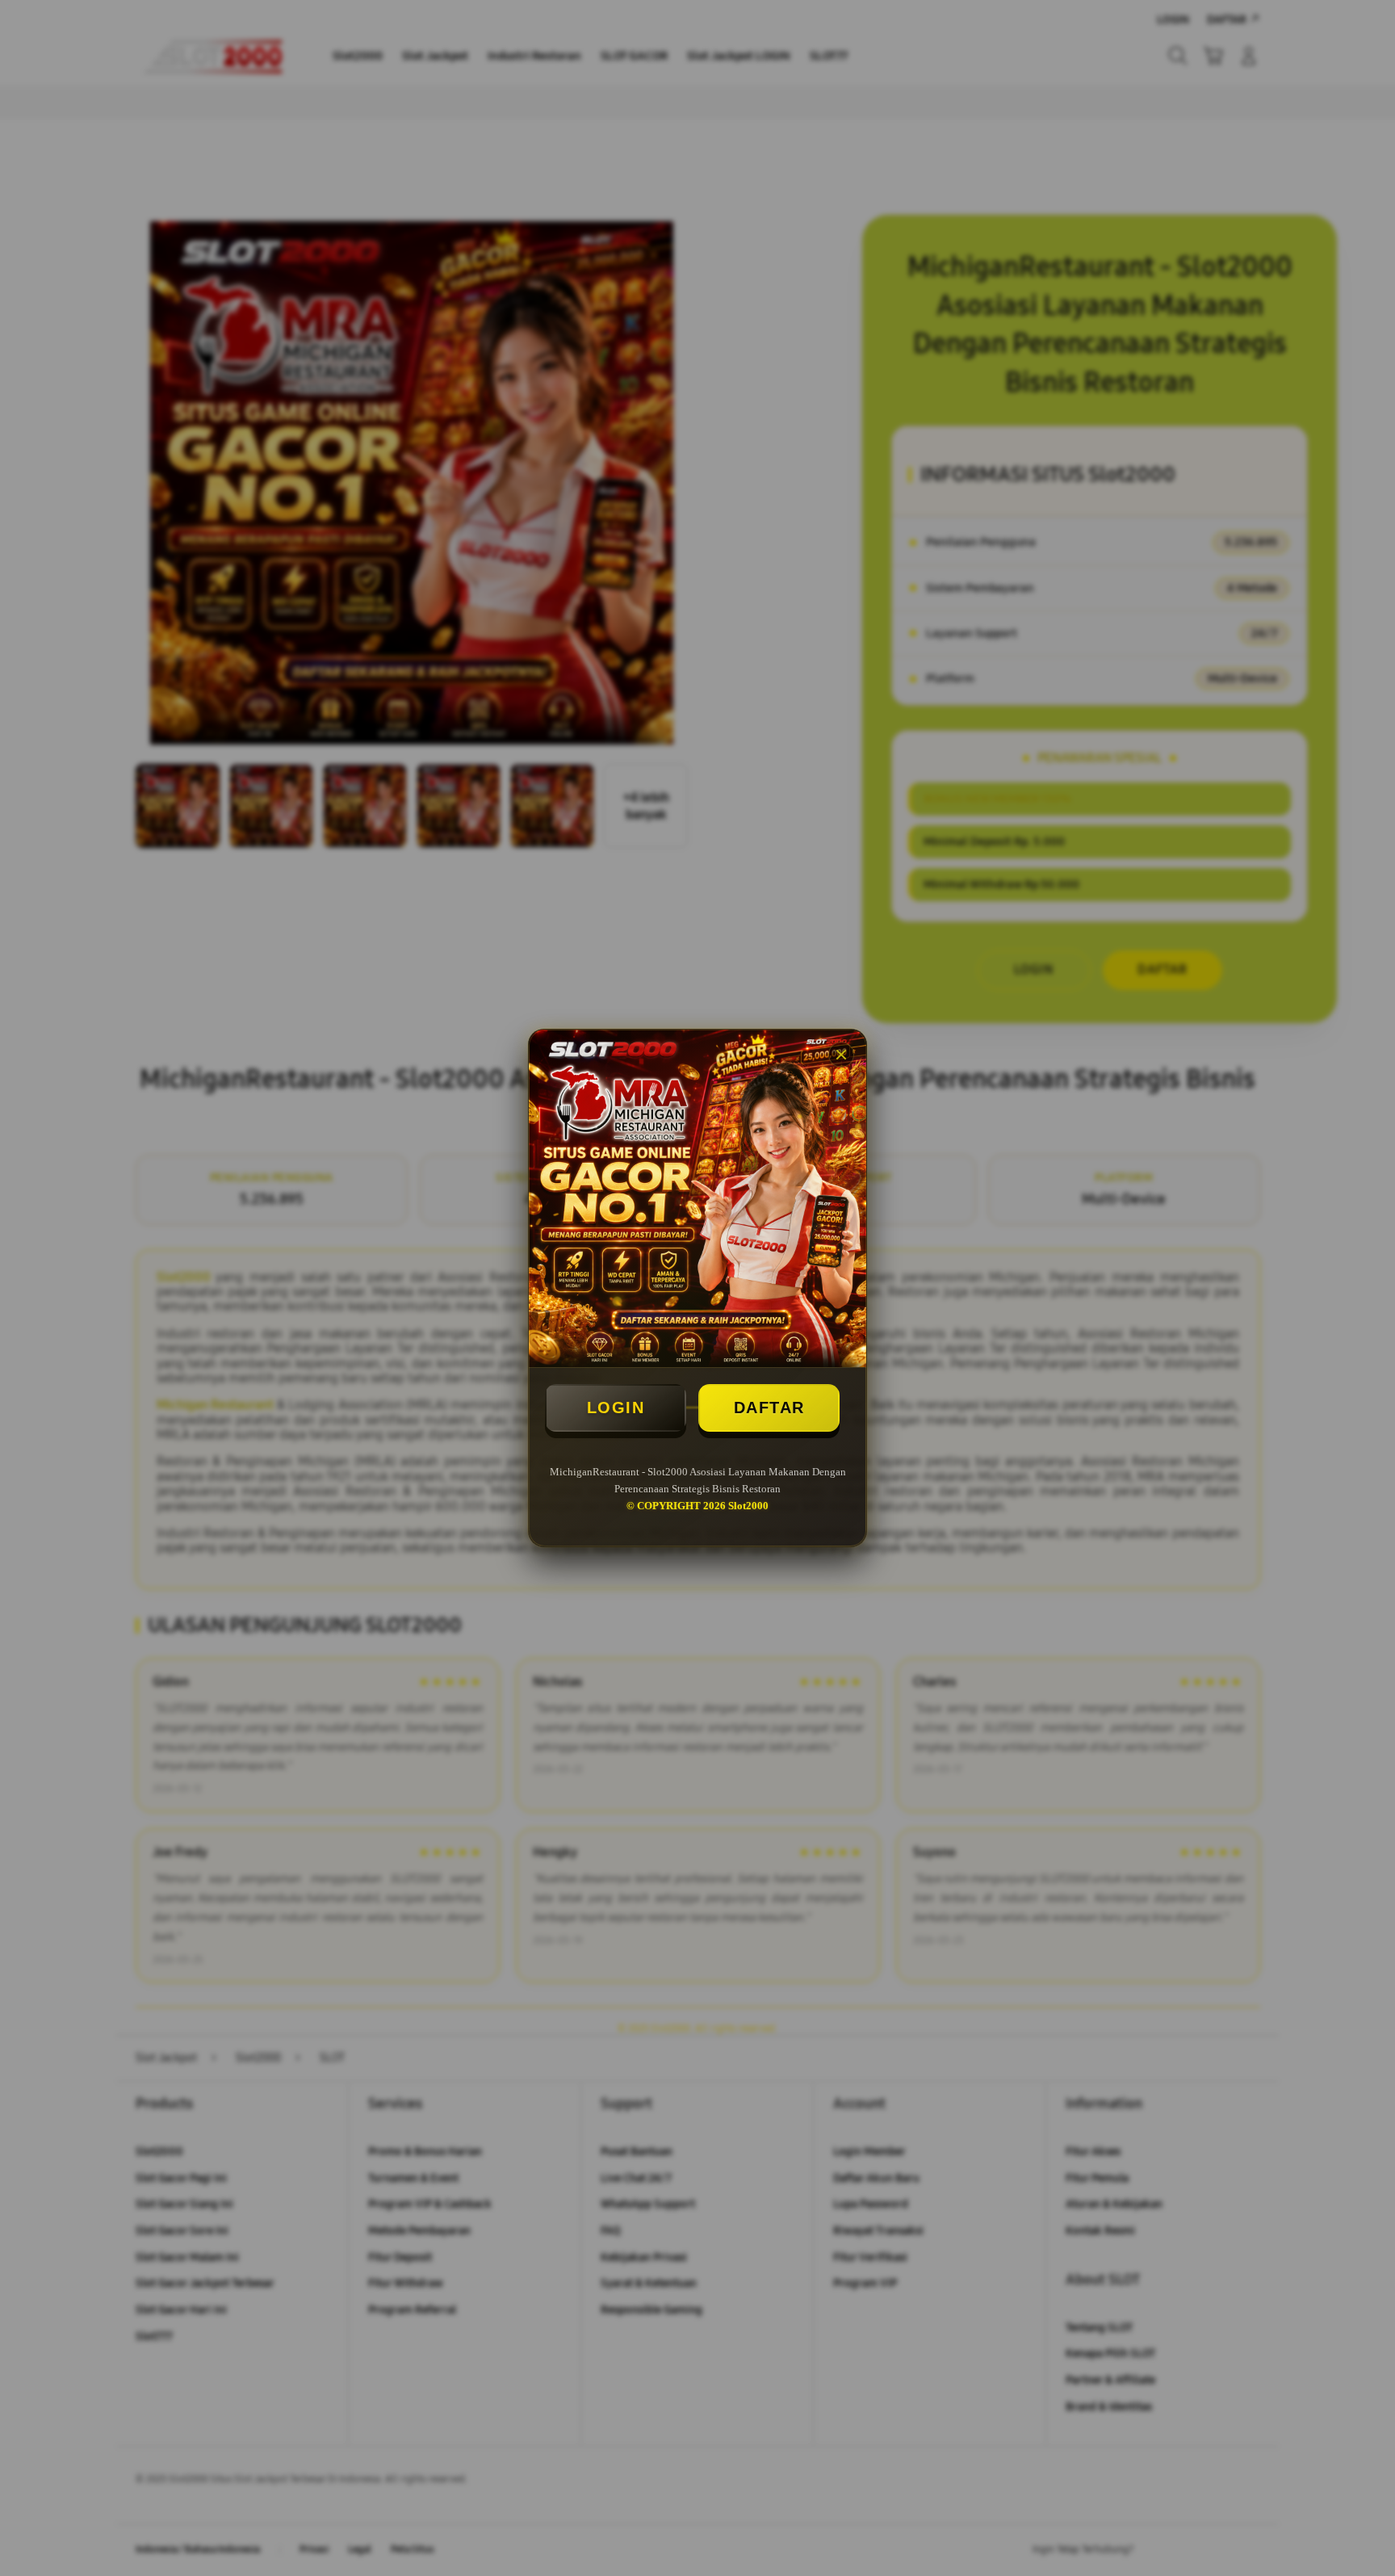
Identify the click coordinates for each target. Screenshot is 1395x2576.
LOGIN (616, 1408)
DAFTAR (769, 1408)
